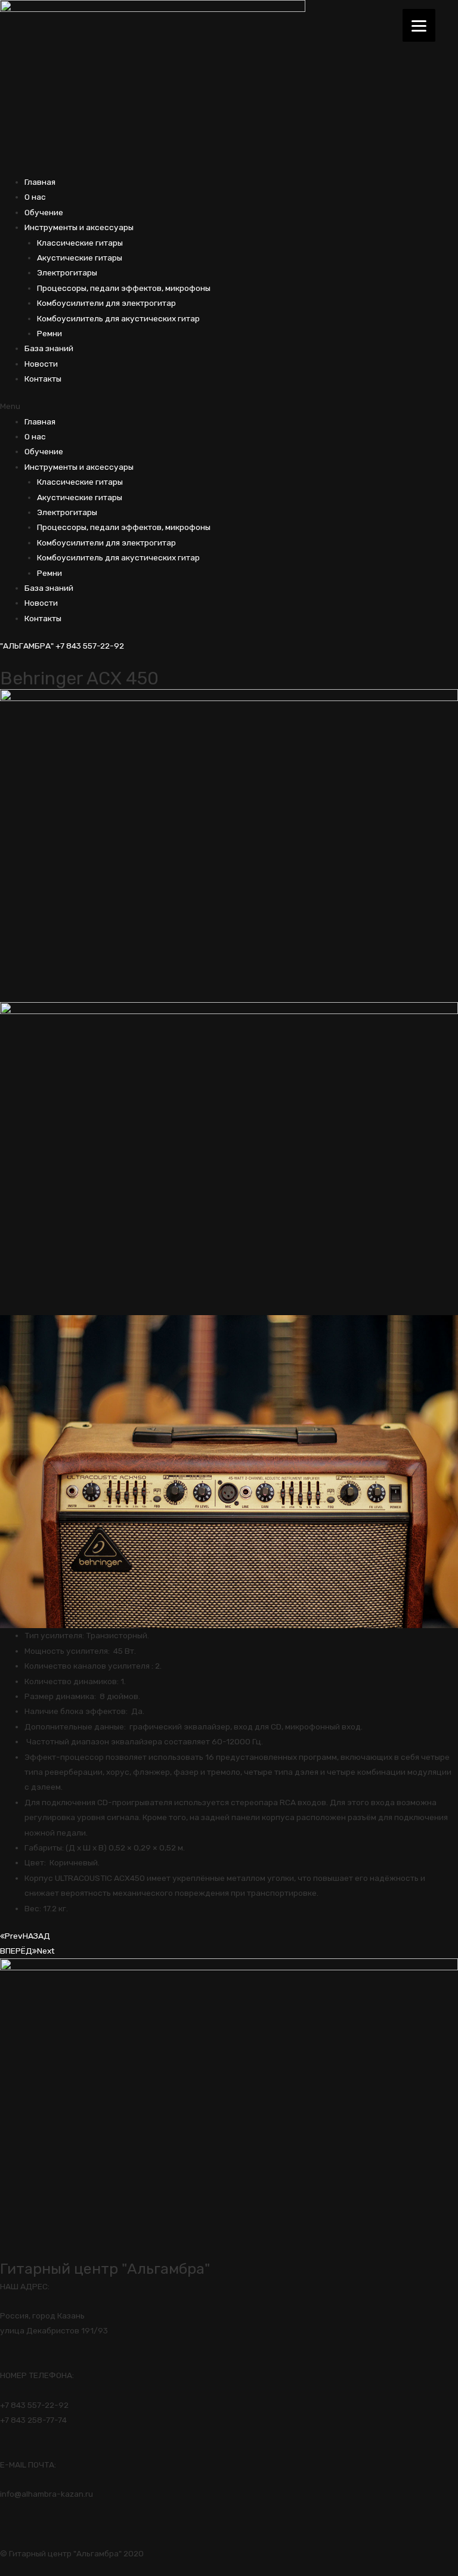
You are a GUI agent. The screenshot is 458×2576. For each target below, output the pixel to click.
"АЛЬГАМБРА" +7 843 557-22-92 (62, 646)
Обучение (44, 212)
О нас (35, 197)
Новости (41, 364)
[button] (229, 406)
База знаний (49, 348)
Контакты (43, 379)
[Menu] (419, 25)
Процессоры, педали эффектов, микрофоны (124, 288)
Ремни (49, 333)
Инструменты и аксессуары (79, 227)
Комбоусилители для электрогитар (106, 303)
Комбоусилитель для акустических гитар (118, 318)
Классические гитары (80, 243)
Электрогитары (67, 272)
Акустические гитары (80, 258)
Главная (40, 182)
